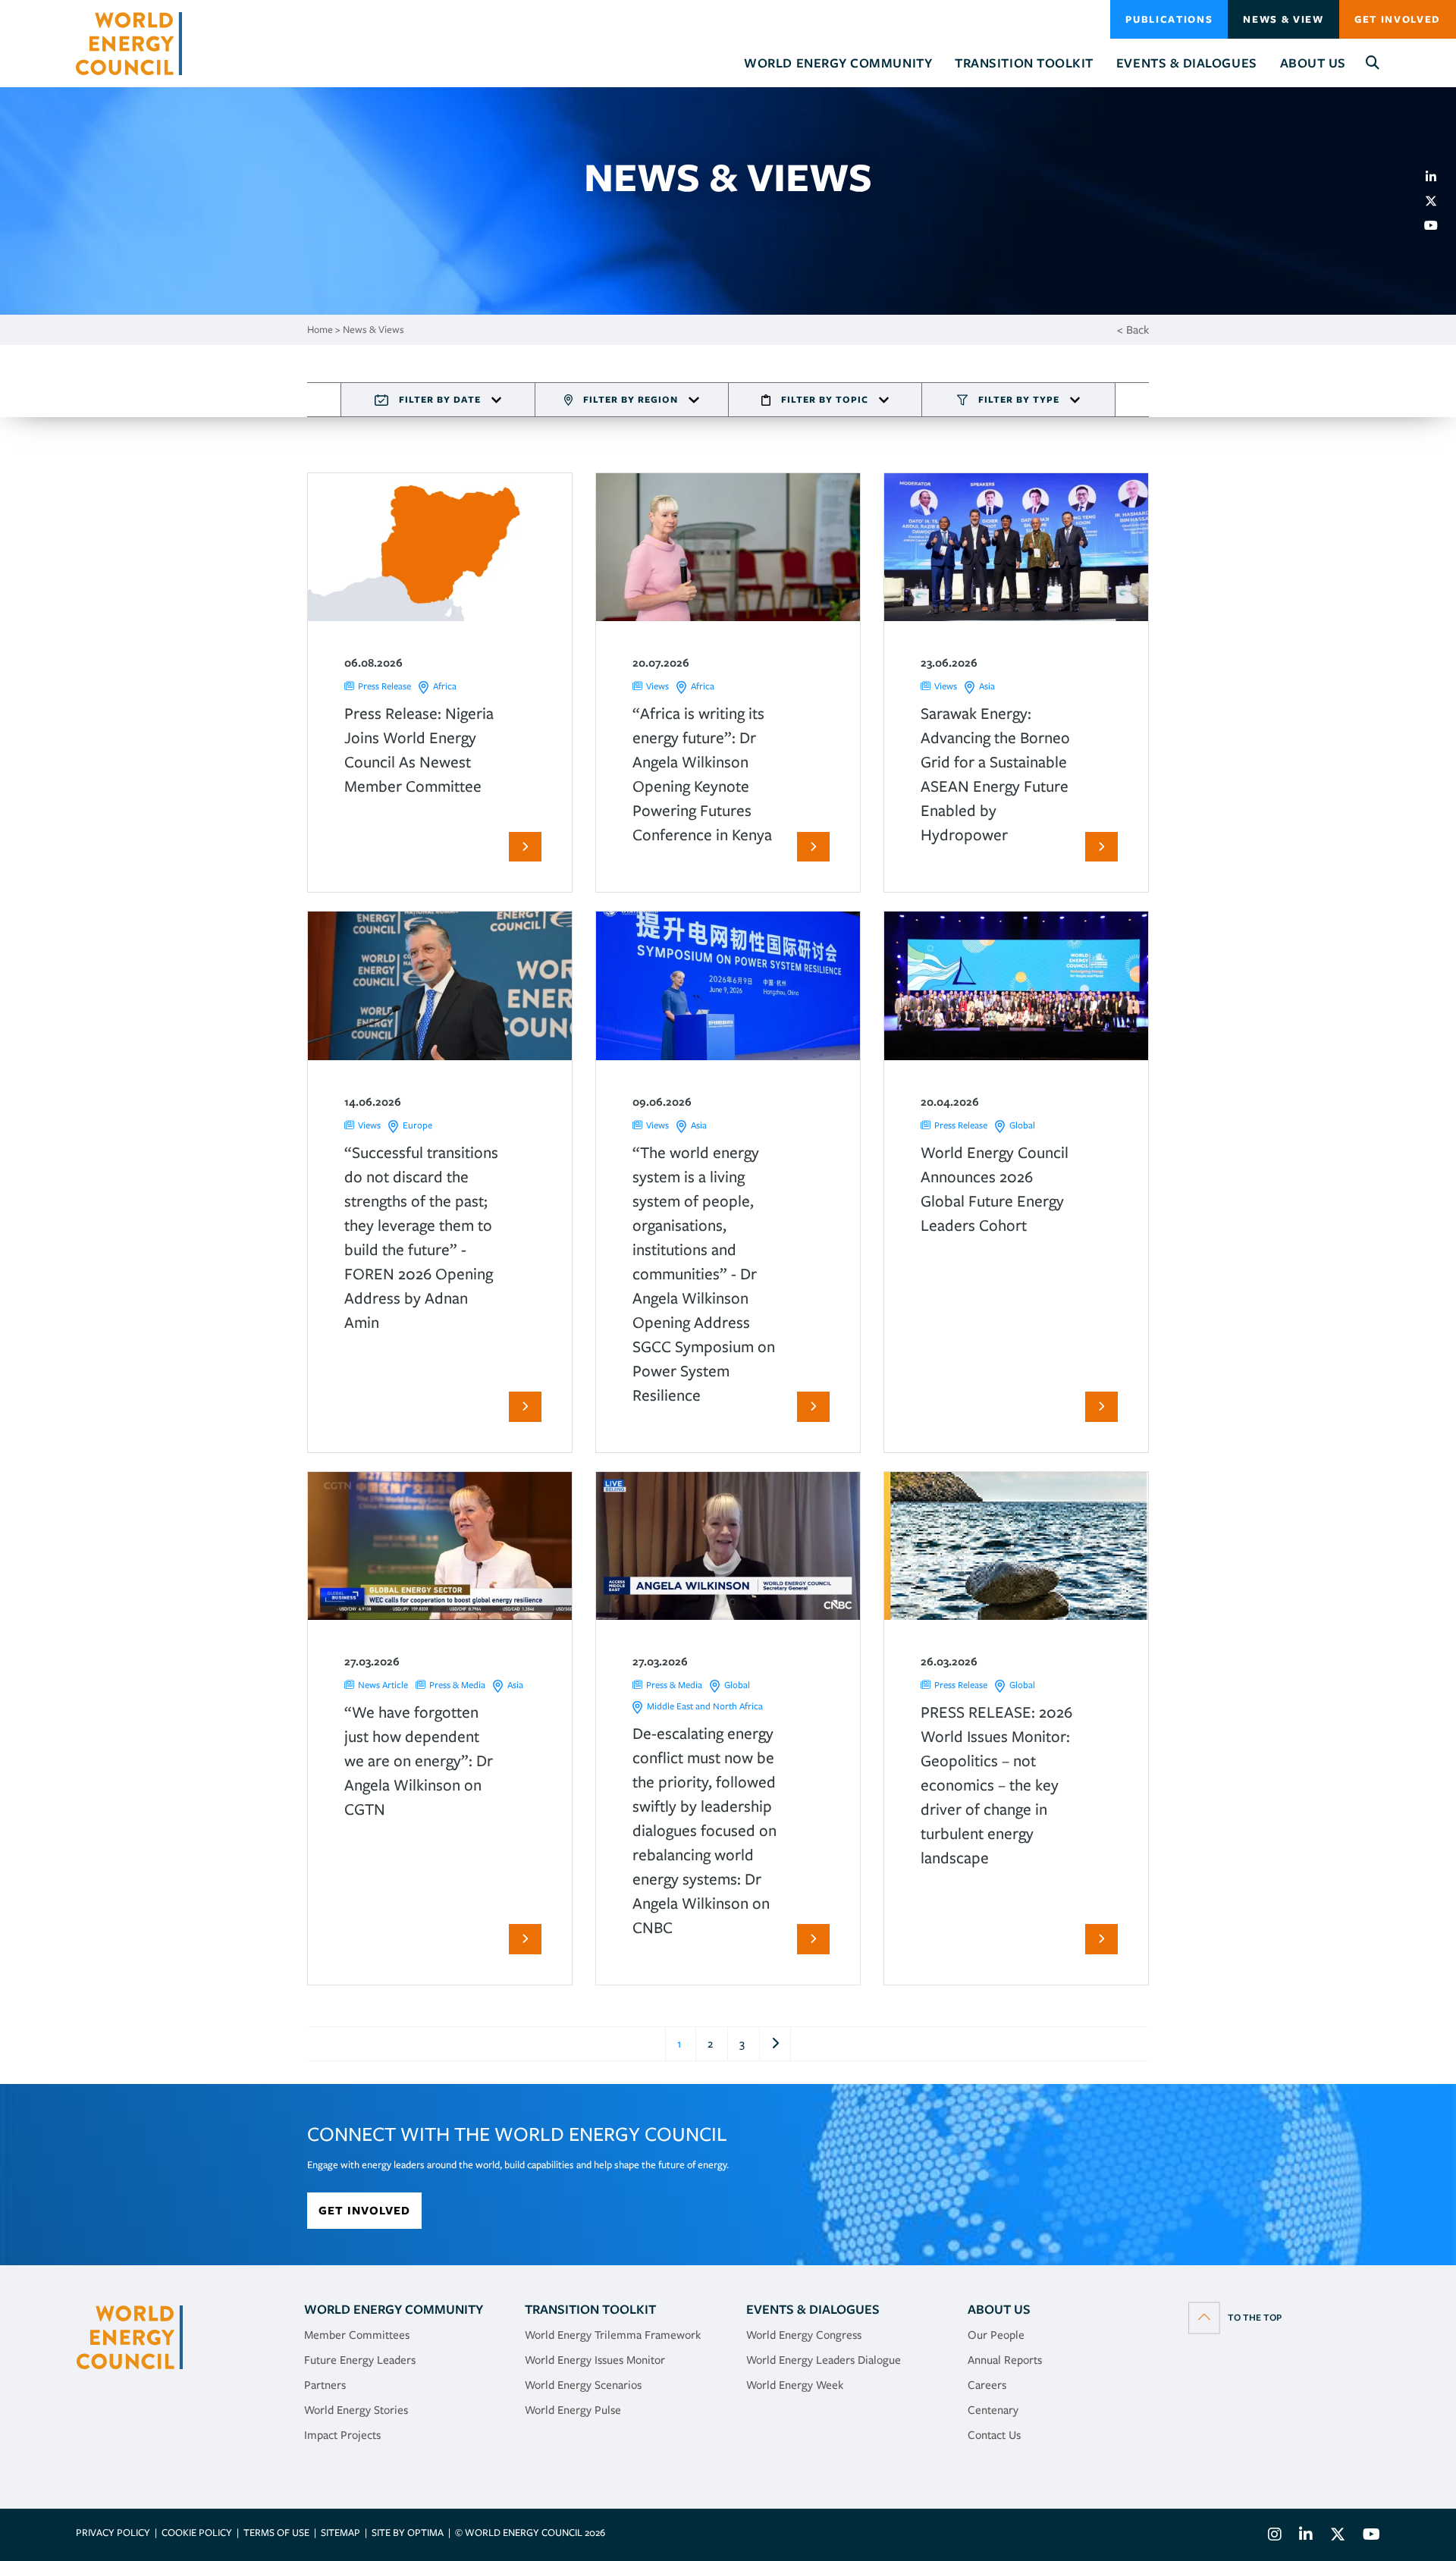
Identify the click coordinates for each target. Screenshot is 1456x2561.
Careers (987, 2385)
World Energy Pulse (573, 2410)
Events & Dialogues (813, 2309)
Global (1022, 1125)
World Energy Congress (804, 2335)
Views (657, 686)
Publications (1169, 19)
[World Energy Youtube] (1368, 2536)
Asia (987, 686)
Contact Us (994, 2435)
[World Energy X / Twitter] (1338, 2536)
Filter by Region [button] (631, 399)
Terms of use (276, 2533)
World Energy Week (795, 2385)
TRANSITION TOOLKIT (590, 2309)
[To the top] (1235, 2317)
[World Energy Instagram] (1275, 2536)
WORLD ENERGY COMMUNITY (394, 2309)
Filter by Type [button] (1019, 399)
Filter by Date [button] (440, 399)
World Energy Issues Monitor (595, 2360)
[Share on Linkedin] (1437, 177)
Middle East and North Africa (705, 1706)
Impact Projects (342, 2435)
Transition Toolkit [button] (1024, 63)
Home (320, 330)
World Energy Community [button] (838, 63)
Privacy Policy (113, 2533)
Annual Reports (1005, 2360)
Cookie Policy (197, 2533)
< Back (1133, 330)
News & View (1283, 19)
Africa (445, 686)
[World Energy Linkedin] (1306, 2536)
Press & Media (457, 1685)
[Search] (1373, 63)
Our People (996, 2335)
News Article (383, 1685)
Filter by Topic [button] (825, 399)
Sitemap (340, 2533)
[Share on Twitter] (1437, 201)
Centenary (993, 2410)
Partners (325, 2385)
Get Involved (1398, 19)
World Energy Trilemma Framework (613, 2335)
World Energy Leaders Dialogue (824, 2360)
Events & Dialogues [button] (1187, 63)
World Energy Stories (356, 2410)
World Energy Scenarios (583, 2385)
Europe (417, 1125)
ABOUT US (999, 2309)
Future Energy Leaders (360, 2360)
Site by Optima (408, 2533)
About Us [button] (1313, 63)
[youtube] (1437, 225)
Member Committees (357, 2335)
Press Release (384, 686)
